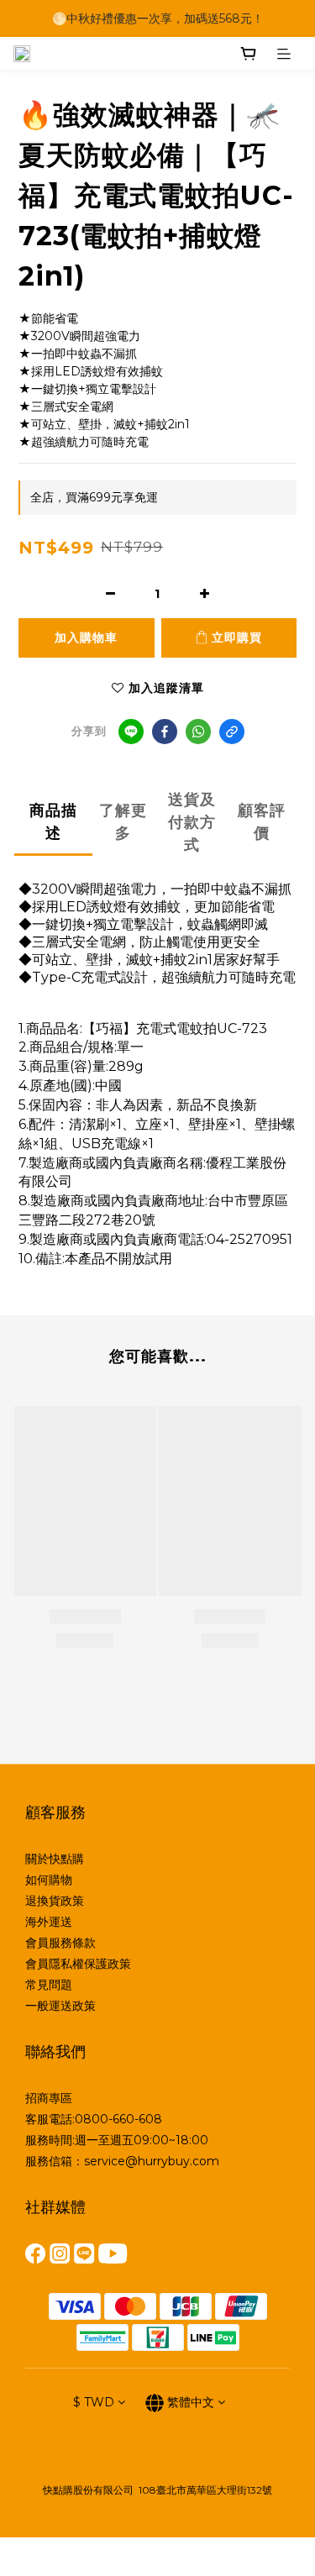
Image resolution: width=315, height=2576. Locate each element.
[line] (131, 732)
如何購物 (49, 1880)
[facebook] (165, 732)
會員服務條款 (60, 1943)
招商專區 (49, 2098)
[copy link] (232, 732)
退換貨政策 (55, 1901)
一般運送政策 (60, 2006)
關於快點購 (55, 1859)
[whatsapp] (198, 732)
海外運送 (49, 1922)
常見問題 (49, 1985)
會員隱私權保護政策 (78, 1964)
